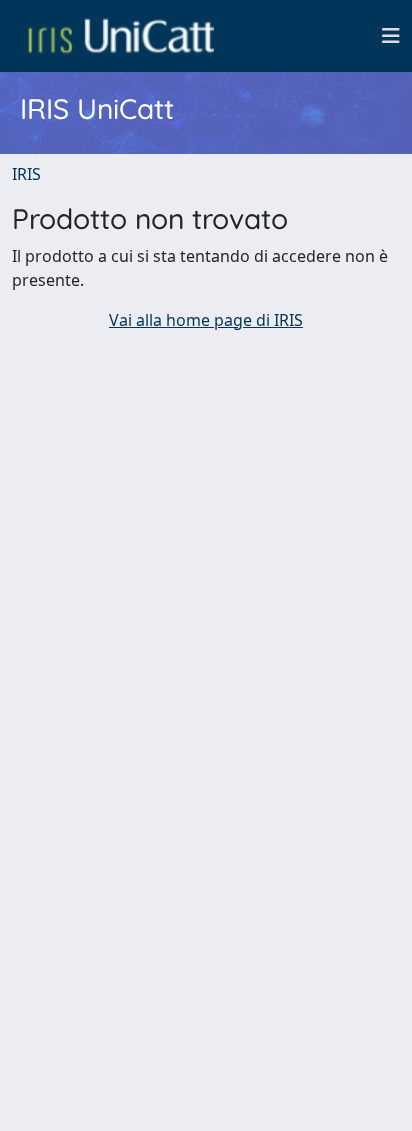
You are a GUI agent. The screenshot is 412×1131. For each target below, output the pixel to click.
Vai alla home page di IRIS (206, 320)
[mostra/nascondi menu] (391, 36)
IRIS (26, 174)
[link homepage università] (121, 36)
